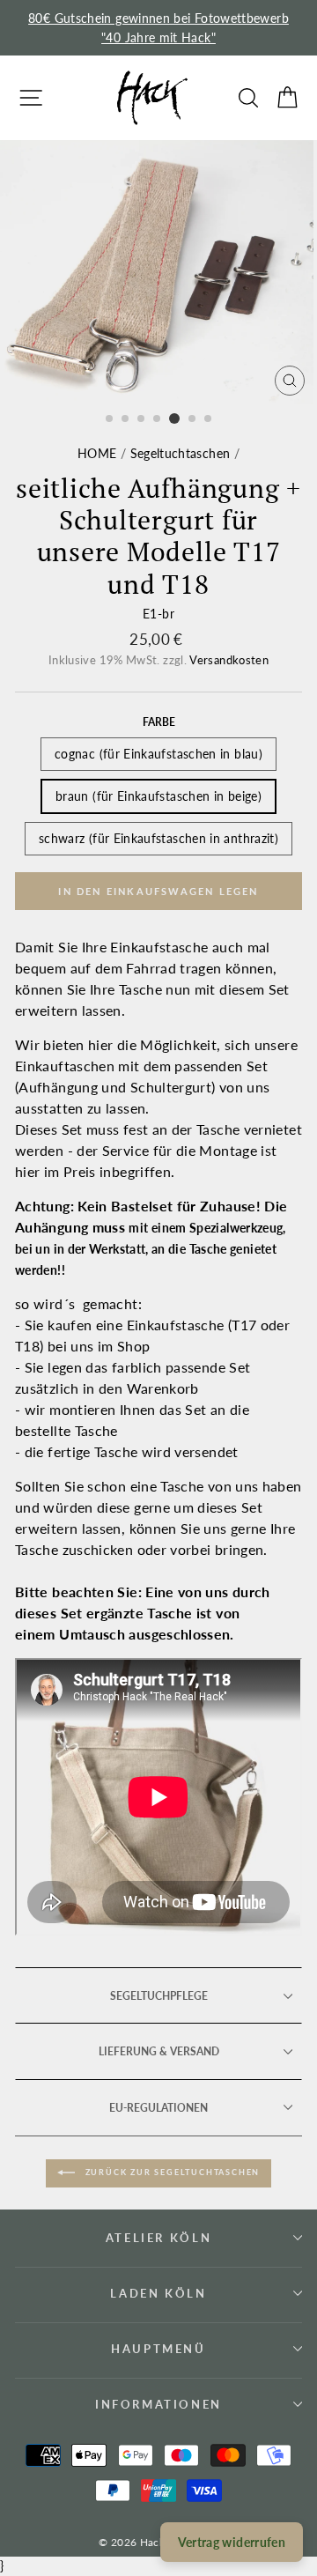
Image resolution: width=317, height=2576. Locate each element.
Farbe (159, 722)
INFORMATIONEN (158, 2404)
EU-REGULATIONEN (158, 2108)
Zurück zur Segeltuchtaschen (171, 2172)
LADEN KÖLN (158, 2293)
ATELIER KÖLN (158, 2238)
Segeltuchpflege (159, 1996)
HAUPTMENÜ (158, 2349)
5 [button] (174, 418)
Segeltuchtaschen (181, 453)
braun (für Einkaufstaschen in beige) (158, 796)
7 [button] (209, 419)
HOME (97, 453)
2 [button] (126, 419)
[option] (158, 28)
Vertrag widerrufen (232, 2542)
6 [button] (193, 419)
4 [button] (158, 419)
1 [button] (110, 419)
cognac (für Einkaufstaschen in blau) (158, 754)
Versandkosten (229, 660)
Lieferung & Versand (159, 2051)
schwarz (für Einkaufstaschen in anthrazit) (158, 838)
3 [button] (142, 419)
